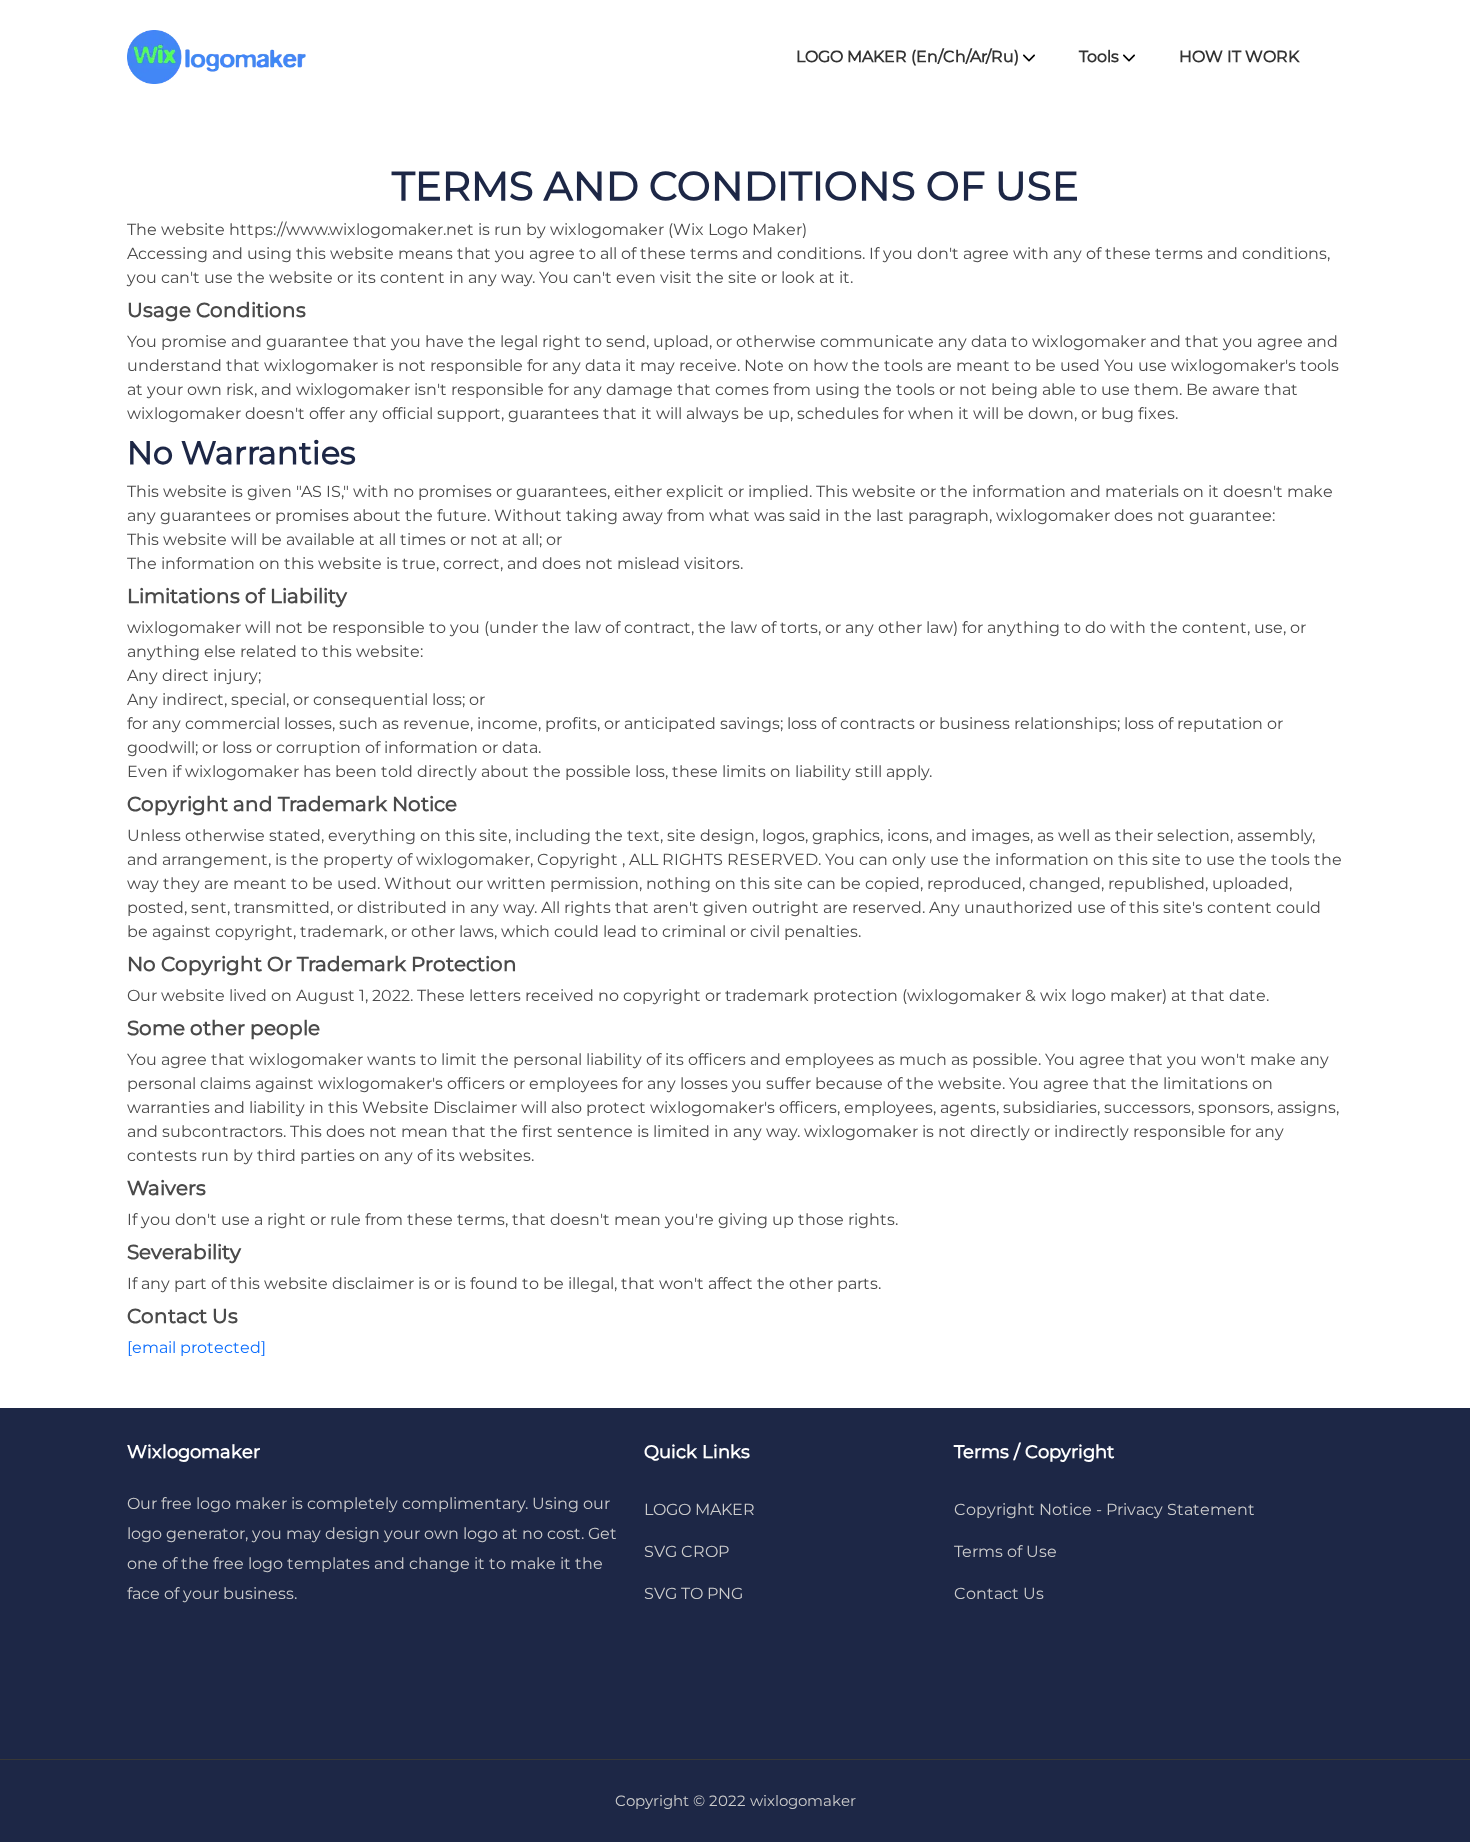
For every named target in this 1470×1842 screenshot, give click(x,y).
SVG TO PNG (693, 1593)
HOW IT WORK (1239, 56)
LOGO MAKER (699, 1509)
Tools (1101, 56)
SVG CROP (686, 1551)
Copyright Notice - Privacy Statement (1104, 1509)
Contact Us (999, 1593)
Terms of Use (1005, 1551)
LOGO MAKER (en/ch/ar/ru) (909, 56)
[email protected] (196, 1347)
